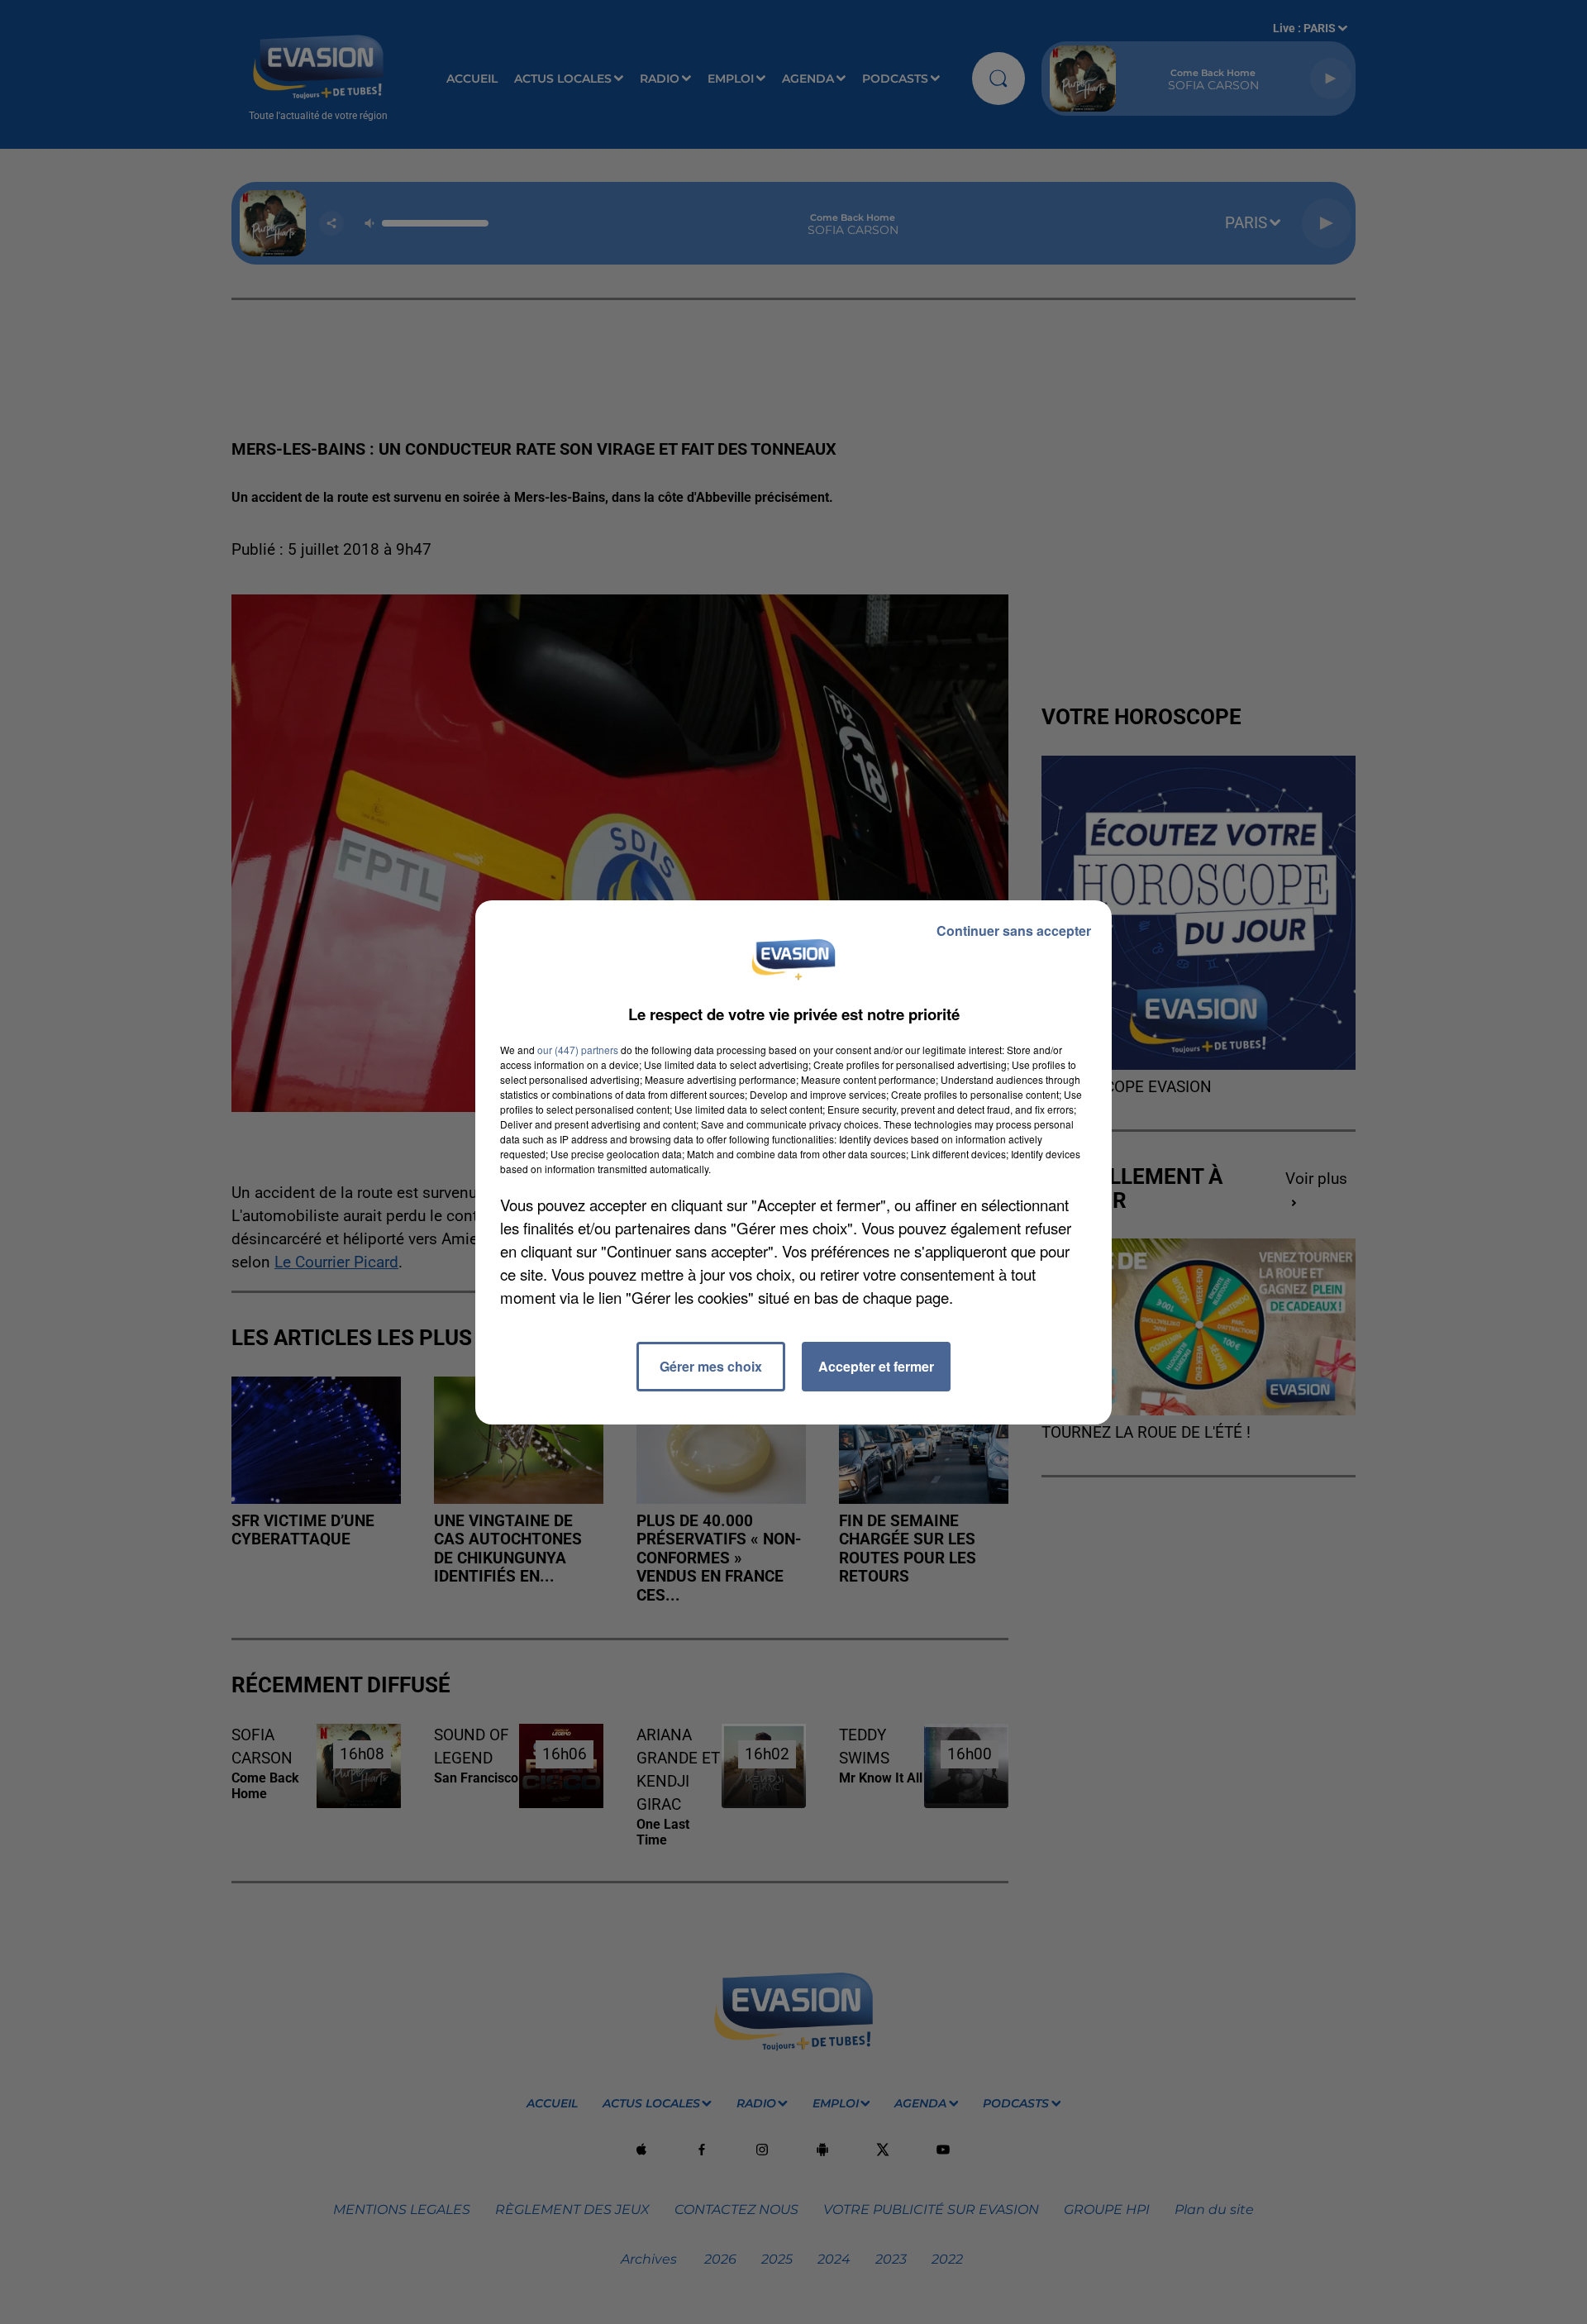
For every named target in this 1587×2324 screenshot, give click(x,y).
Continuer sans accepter (1014, 931)
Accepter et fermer (876, 1366)
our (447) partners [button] (578, 1050)
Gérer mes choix (711, 1366)
